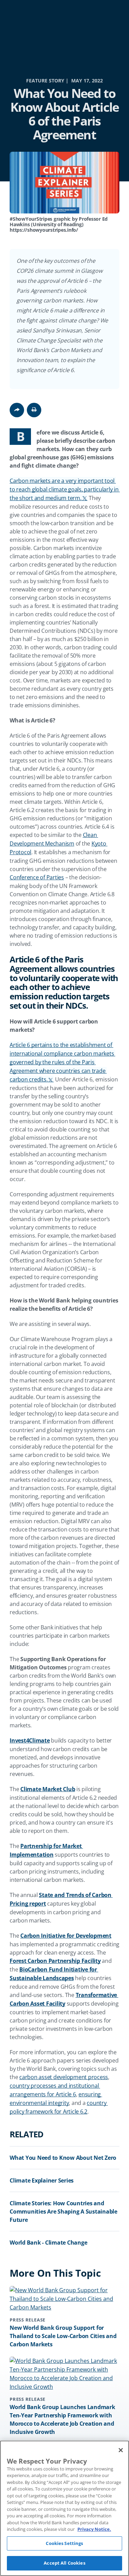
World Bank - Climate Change (48, 2243)
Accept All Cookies (64, 2563)
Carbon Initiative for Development (66, 1936)
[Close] (121, 2450)
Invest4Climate (30, 1740)
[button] (34, 410)
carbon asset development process (64, 2077)
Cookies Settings (64, 2543)
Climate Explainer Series (42, 2180)
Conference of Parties (37, 877)
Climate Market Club (48, 1789)
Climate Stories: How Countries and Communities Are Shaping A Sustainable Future (63, 2211)
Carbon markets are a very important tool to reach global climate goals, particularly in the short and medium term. (65, 489)
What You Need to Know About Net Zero (63, 2158)
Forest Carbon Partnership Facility (55, 1961)
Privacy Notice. (94, 2529)
